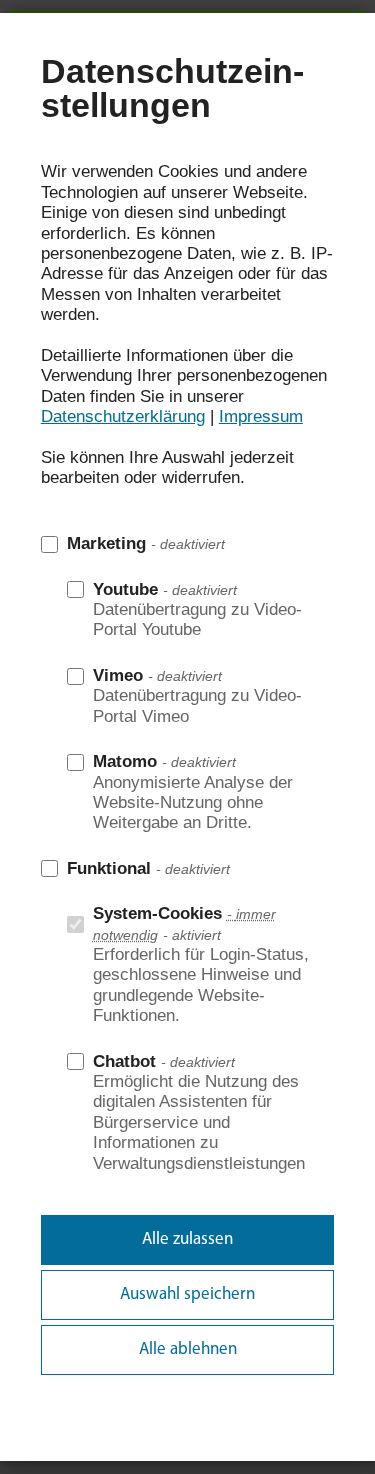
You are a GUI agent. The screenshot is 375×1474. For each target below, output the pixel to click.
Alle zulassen (187, 1239)
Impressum (261, 416)
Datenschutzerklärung (123, 416)
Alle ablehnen (188, 1349)
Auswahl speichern (187, 1294)
